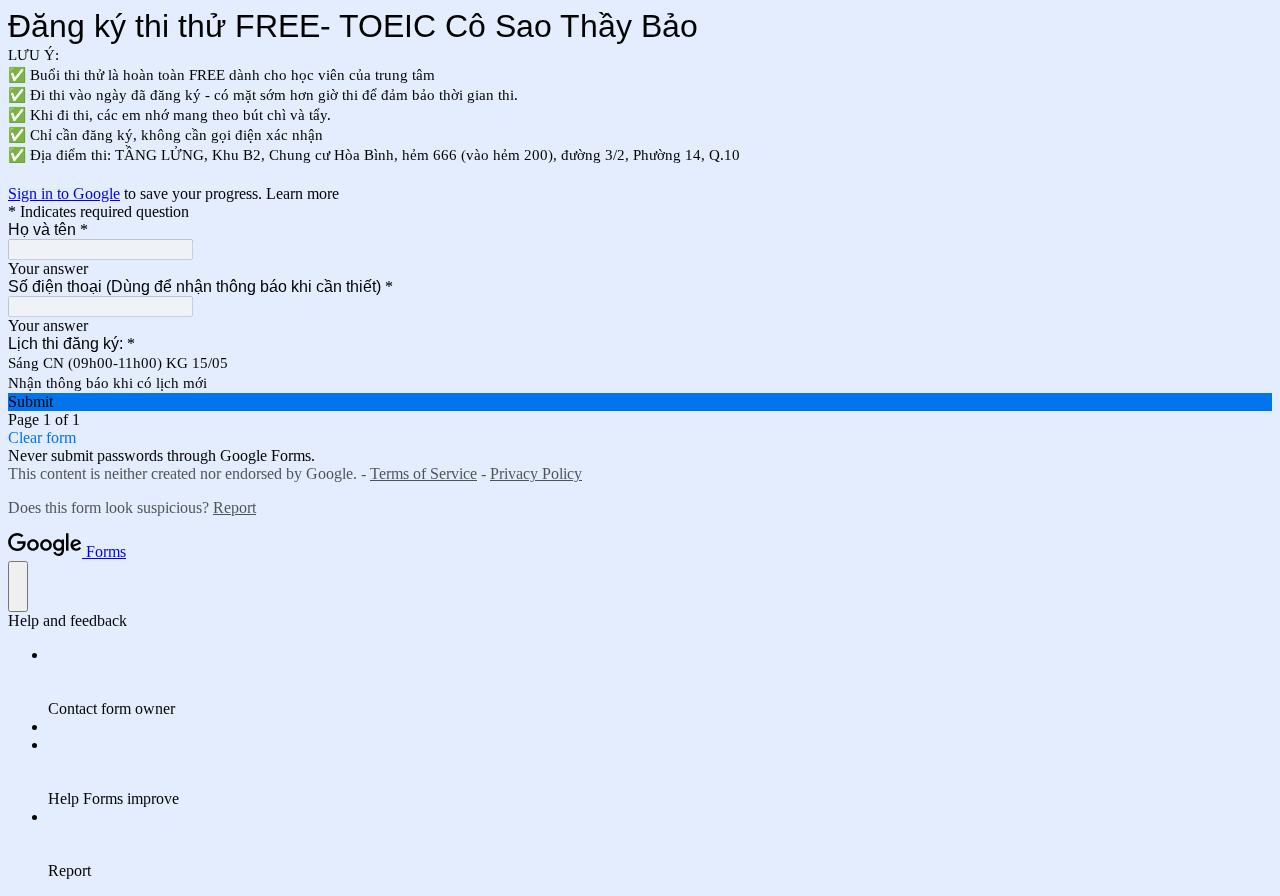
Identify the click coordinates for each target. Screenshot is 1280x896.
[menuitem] (660, 682)
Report (234, 507)
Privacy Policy (536, 473)
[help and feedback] (18, 586)
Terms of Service (423, 473)
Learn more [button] (302, 193)
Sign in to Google (64, 193)
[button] (640, 402)
